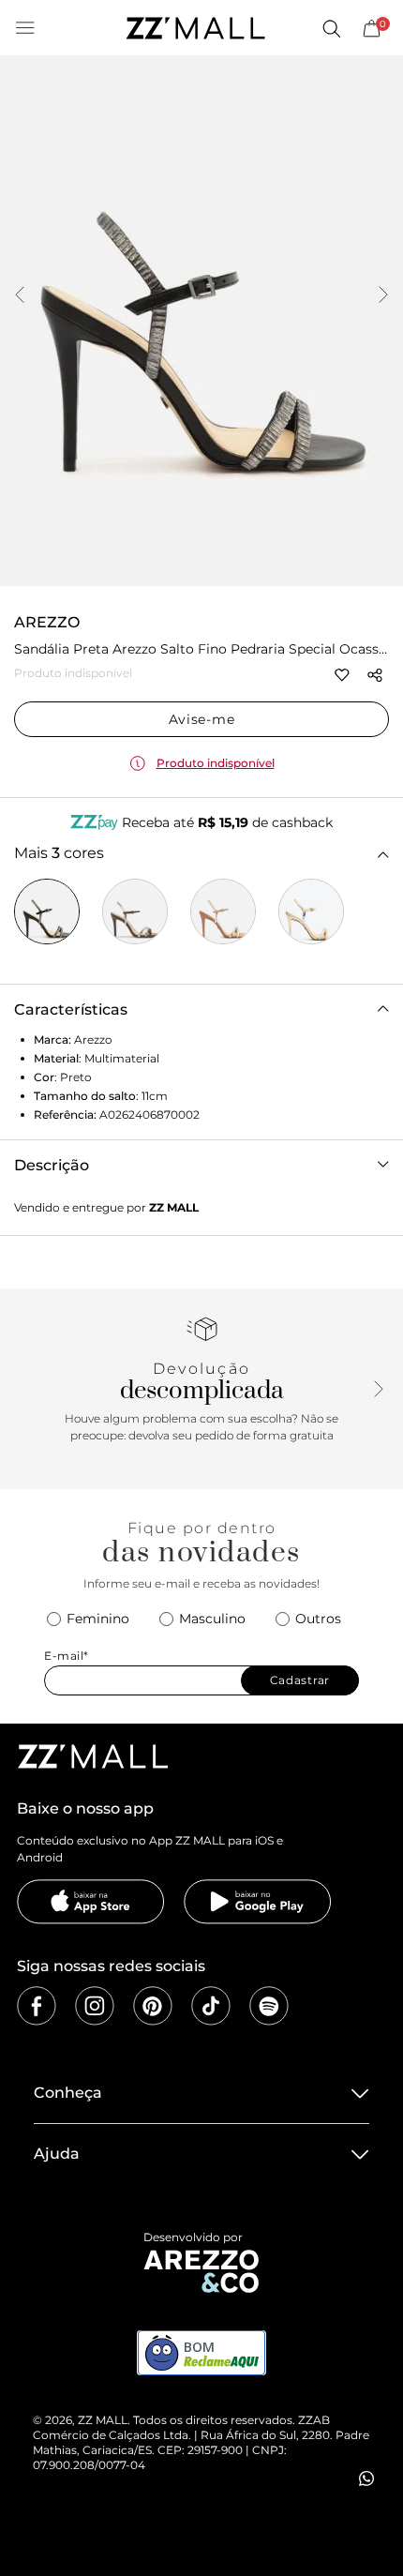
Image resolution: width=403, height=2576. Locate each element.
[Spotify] (269, 2006)
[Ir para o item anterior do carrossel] (20, 296)
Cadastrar (300, 1680)
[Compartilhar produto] (375, 675)
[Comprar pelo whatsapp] (366, 2478)
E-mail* (67, 1656)
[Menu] (25, 28)
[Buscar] (331, 28)
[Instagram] (95, 2006)
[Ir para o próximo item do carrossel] (383, 296)
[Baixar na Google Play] (258, 1902)
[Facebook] (37, 2006)
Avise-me (202, 719)
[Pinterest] (153, 2006)
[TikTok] (211, 2006)
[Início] (195, 28)
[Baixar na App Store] (91, 1902)
